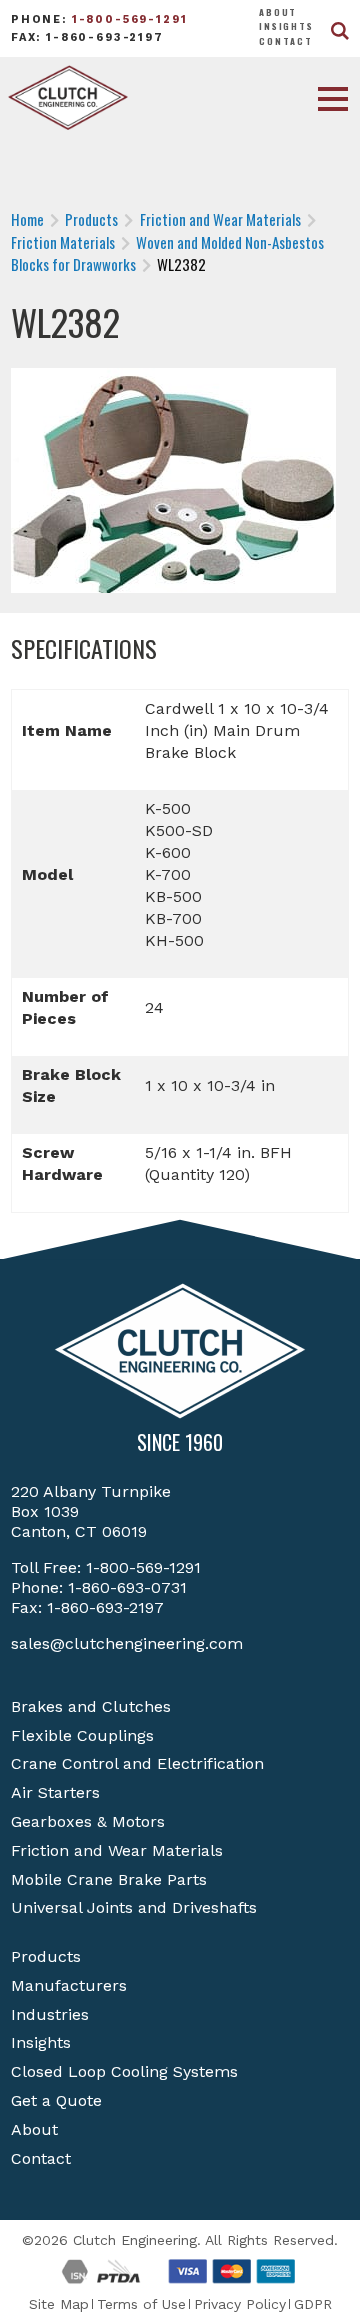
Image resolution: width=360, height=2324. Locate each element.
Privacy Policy (240, 2304)
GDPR (313, 2304)
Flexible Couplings (82, 1735)
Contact (286, 41)
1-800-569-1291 (130, 19)
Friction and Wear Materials (117, 1850)
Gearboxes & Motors (88, 1821)
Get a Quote (56, 2100)
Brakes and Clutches (91, 1706)
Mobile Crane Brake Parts (109, 1879)
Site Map (59, 2304)
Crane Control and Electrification (137, 1763)
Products (46, 1956)
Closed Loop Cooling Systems (124, 2071)
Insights (286, 26)
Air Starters (55, 1792)
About (278, 12)
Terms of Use (141, 2304)
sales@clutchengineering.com (127, 1643)
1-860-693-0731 (127, 1587)
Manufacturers (69, 1985)
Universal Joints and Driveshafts (134, 1907)
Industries (50, 2014)
